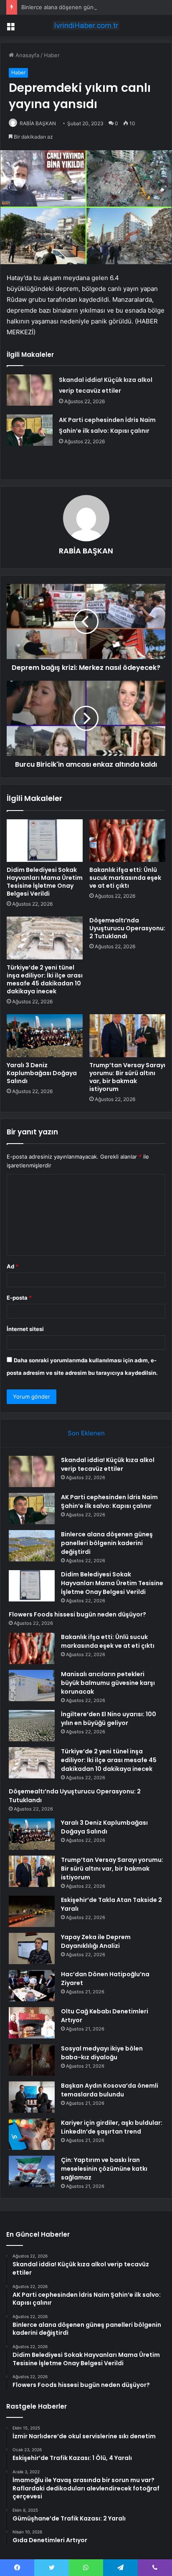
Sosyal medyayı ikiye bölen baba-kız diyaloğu (102, 2053)
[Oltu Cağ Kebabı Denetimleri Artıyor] (32, 2023)
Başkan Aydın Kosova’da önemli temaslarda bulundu (110, 2090)
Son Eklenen (86, 1433)
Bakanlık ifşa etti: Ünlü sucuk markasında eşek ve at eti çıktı (125, 878)
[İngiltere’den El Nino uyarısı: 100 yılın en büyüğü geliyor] (32, 1726)
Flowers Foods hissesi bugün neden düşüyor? (77, 1614)
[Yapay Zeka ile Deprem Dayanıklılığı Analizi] (32, 1948)
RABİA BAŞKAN (38, 123)
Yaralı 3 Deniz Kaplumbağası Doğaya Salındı (42, 1073)
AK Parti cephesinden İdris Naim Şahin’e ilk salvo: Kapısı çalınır (109, 1501)
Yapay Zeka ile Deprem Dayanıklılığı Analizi (96, 1941)
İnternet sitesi (25, 1329)
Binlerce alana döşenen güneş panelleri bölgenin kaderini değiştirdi (107, 1543)
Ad (13, 1266)
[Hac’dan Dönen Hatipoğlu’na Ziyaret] (32, 1986)
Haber (52, 55)
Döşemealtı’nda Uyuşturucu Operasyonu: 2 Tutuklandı (127, 928)
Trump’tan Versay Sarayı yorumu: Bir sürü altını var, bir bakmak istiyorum (127, 1077)
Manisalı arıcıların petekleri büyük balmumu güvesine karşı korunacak (108, 1683)
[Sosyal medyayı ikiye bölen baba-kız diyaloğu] (32, 2060)
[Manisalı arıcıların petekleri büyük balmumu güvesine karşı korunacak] (32, 1686)
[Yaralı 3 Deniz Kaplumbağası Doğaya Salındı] (45, 1036)
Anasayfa (27, 55)
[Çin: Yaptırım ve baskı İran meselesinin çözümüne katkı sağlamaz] (32, 2171)
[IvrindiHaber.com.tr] (86, 25)
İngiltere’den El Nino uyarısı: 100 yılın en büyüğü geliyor (109, 1719)
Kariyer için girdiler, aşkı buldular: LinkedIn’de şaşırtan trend (112, 2127)
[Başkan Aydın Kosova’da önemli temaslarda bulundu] (32, 2097)
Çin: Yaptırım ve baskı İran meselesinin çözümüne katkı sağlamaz (104, 2169)
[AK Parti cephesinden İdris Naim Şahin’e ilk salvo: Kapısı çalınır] (30, 430)
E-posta (19, 1298)
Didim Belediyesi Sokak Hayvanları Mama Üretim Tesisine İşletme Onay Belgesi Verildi (45, 882)
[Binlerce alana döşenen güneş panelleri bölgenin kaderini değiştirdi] (32, 1546)
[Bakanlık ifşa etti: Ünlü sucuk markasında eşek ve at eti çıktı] (127, 841)
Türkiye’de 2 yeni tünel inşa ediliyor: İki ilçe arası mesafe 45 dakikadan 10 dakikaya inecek (45, 979)
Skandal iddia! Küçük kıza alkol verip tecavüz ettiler (108, 1464)
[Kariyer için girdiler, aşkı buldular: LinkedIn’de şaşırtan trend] (32, 2134)
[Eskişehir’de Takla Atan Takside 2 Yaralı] (32, 1911)
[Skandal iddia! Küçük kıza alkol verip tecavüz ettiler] (30, 390)
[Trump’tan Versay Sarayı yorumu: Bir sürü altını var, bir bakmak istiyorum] (127, 1036)
